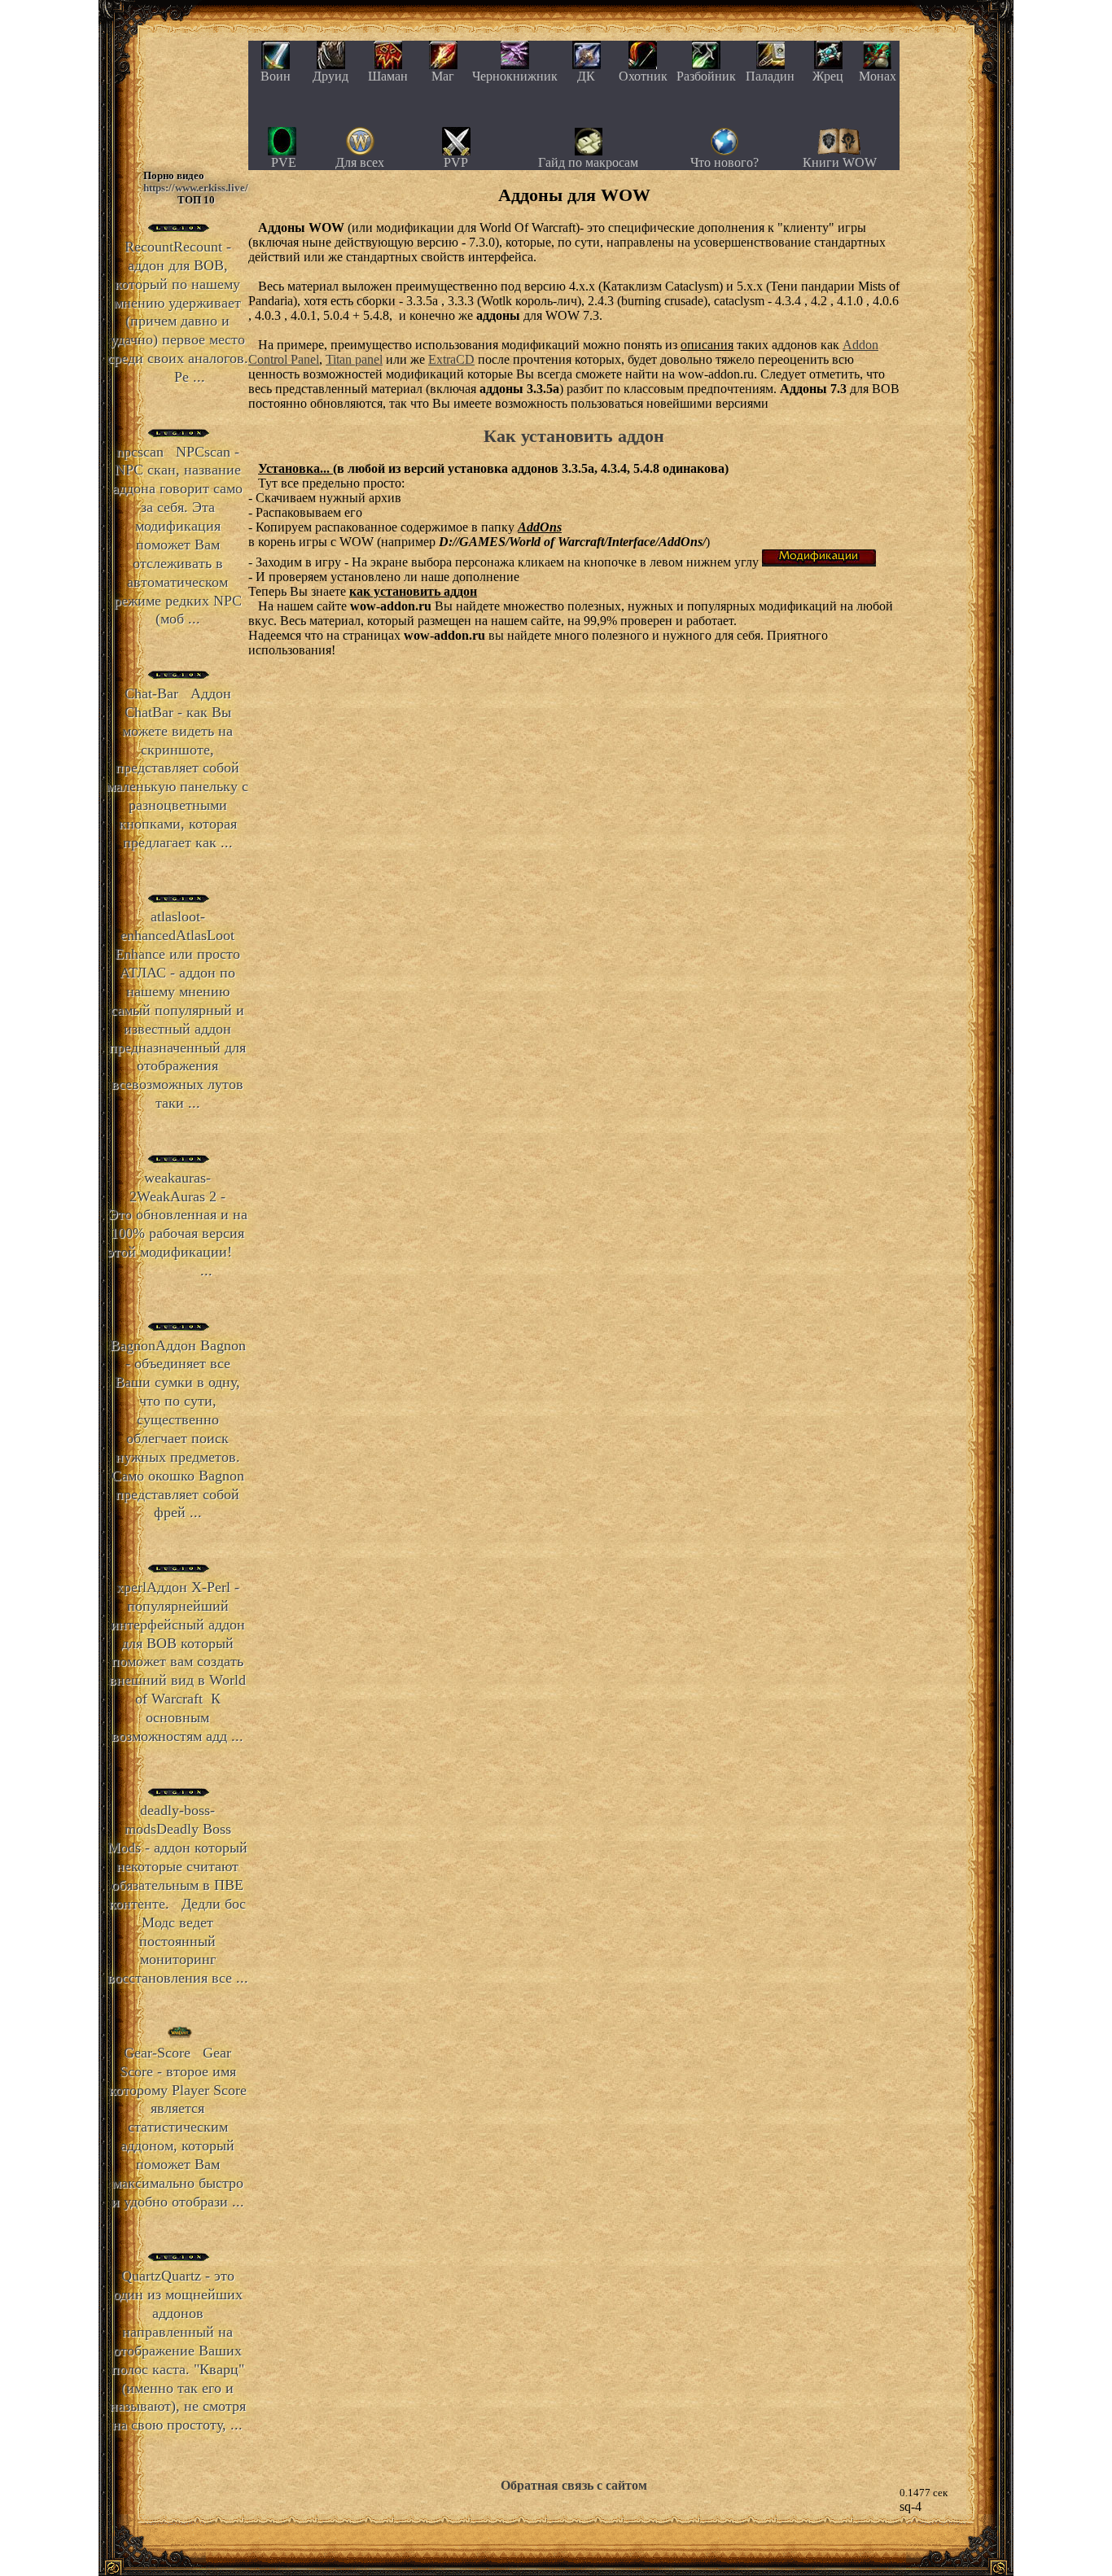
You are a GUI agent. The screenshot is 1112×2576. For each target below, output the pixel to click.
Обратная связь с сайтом (574, 2485)
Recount (178, 312)
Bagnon (178, 1429)
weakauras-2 (178, 1224)
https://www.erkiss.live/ (196, 188)
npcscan (177, 536)
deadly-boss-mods (178, 1894)
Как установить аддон (574, 436)
